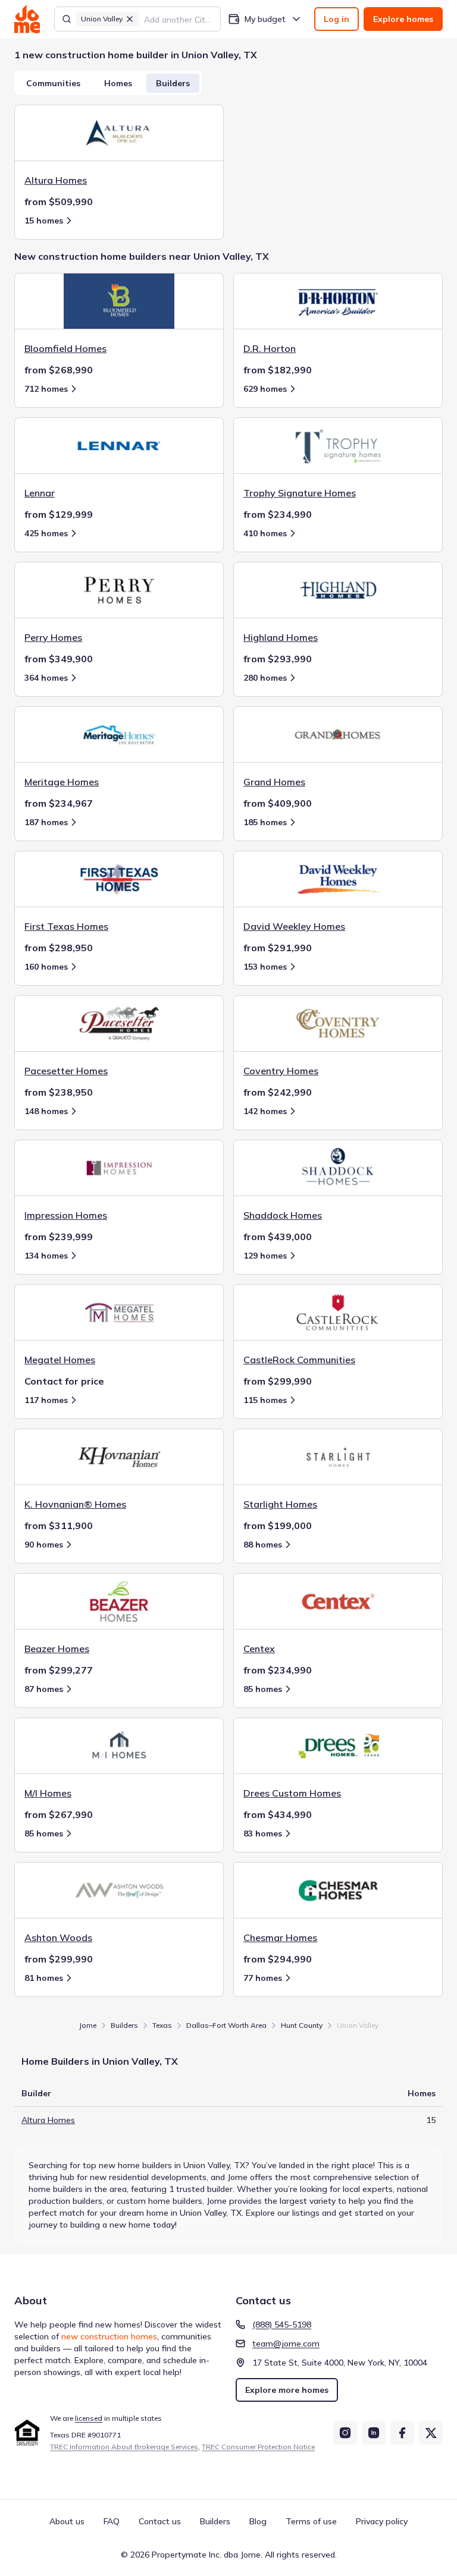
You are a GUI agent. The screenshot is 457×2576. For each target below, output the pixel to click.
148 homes (46, 1111)
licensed (89, 2418)
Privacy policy (382, 2521)
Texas (162, 2025)
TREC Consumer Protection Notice (258, 2447)
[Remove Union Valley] (130, 19)
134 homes (46, 1256)
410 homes (265, 533)
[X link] (431, 2433)
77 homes (263, 1978)
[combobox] (179, 19)
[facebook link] (402, 2433)
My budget (265, 19)
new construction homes (109, 2336)
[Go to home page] (27, 19)
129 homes (265, 1256)
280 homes (265, 678)
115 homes (265, 1400)
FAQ (112, 2521)
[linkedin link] (374, 2433)
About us (67, 2521)
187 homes (46, 822)
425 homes (46, 533)
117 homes (46, 1400)
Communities (53, 83)
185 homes (265, 822)
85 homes (263, 1689)
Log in (337, 19)
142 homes (265, 1111)
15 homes (44, 221)
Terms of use (311, 2521)
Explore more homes (287, 2390)
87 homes (44, 1689)
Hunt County (302, 2025)
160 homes (46, 967)
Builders (173, 83)
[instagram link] (345, 2433)
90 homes (44, 1545)
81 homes (44, 1978)
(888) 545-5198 (282, 2325)
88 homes (263, 1545)
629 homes (265, 389)
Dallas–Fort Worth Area (226, 2025)
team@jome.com (286, 2344)
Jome (88, 2025)
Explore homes (403, 19)
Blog (258, 2521)
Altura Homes (48, 2120)
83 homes (263, 1833)
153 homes (265, 967)
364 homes (46, 678)
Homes (118, 83)
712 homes (46, 389)
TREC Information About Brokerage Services (124, 2447)
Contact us (160, 2521)
